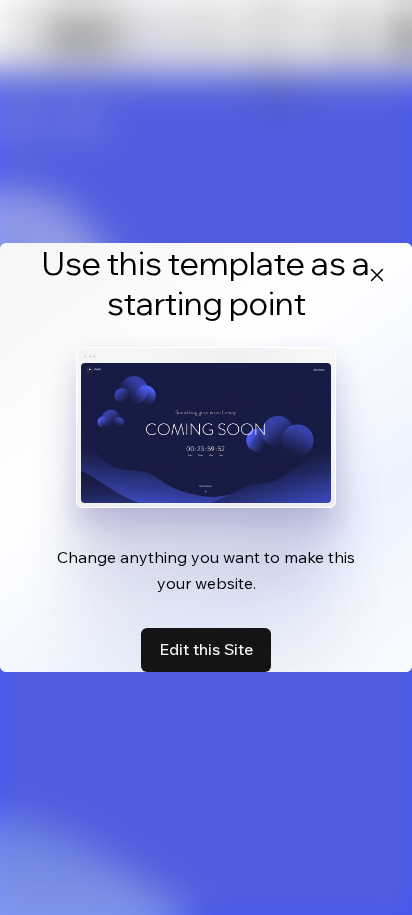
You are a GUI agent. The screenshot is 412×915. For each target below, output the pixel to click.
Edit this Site (206, 649)
